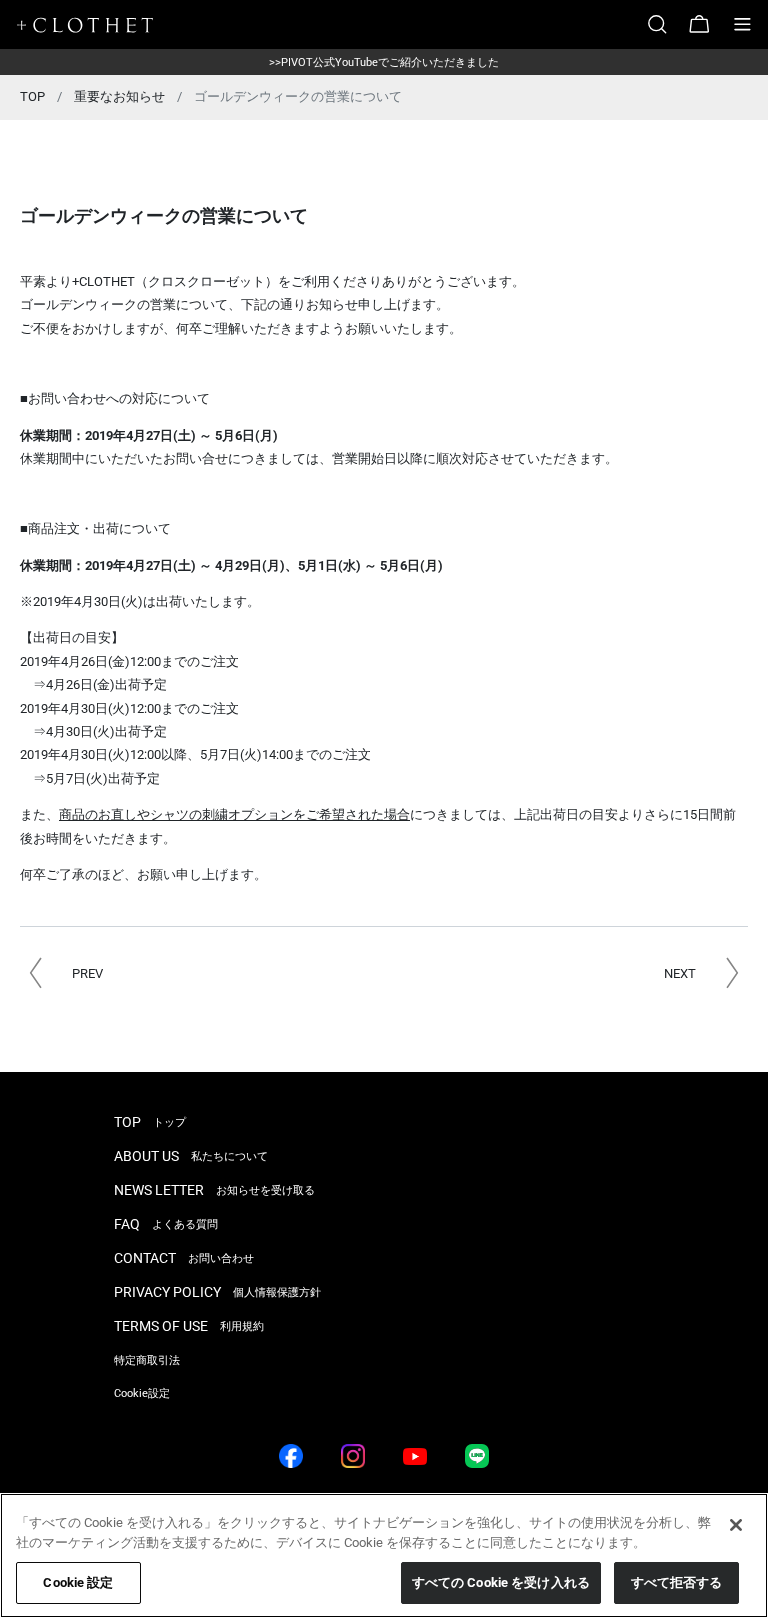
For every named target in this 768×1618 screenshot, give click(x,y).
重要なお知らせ (119, 96)
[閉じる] (736, 1525)
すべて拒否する (677, 1582)
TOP (32, 96)
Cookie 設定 (78, 1582)
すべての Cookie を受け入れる (501, 1582)
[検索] (665, 24)
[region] (384, 1555)
